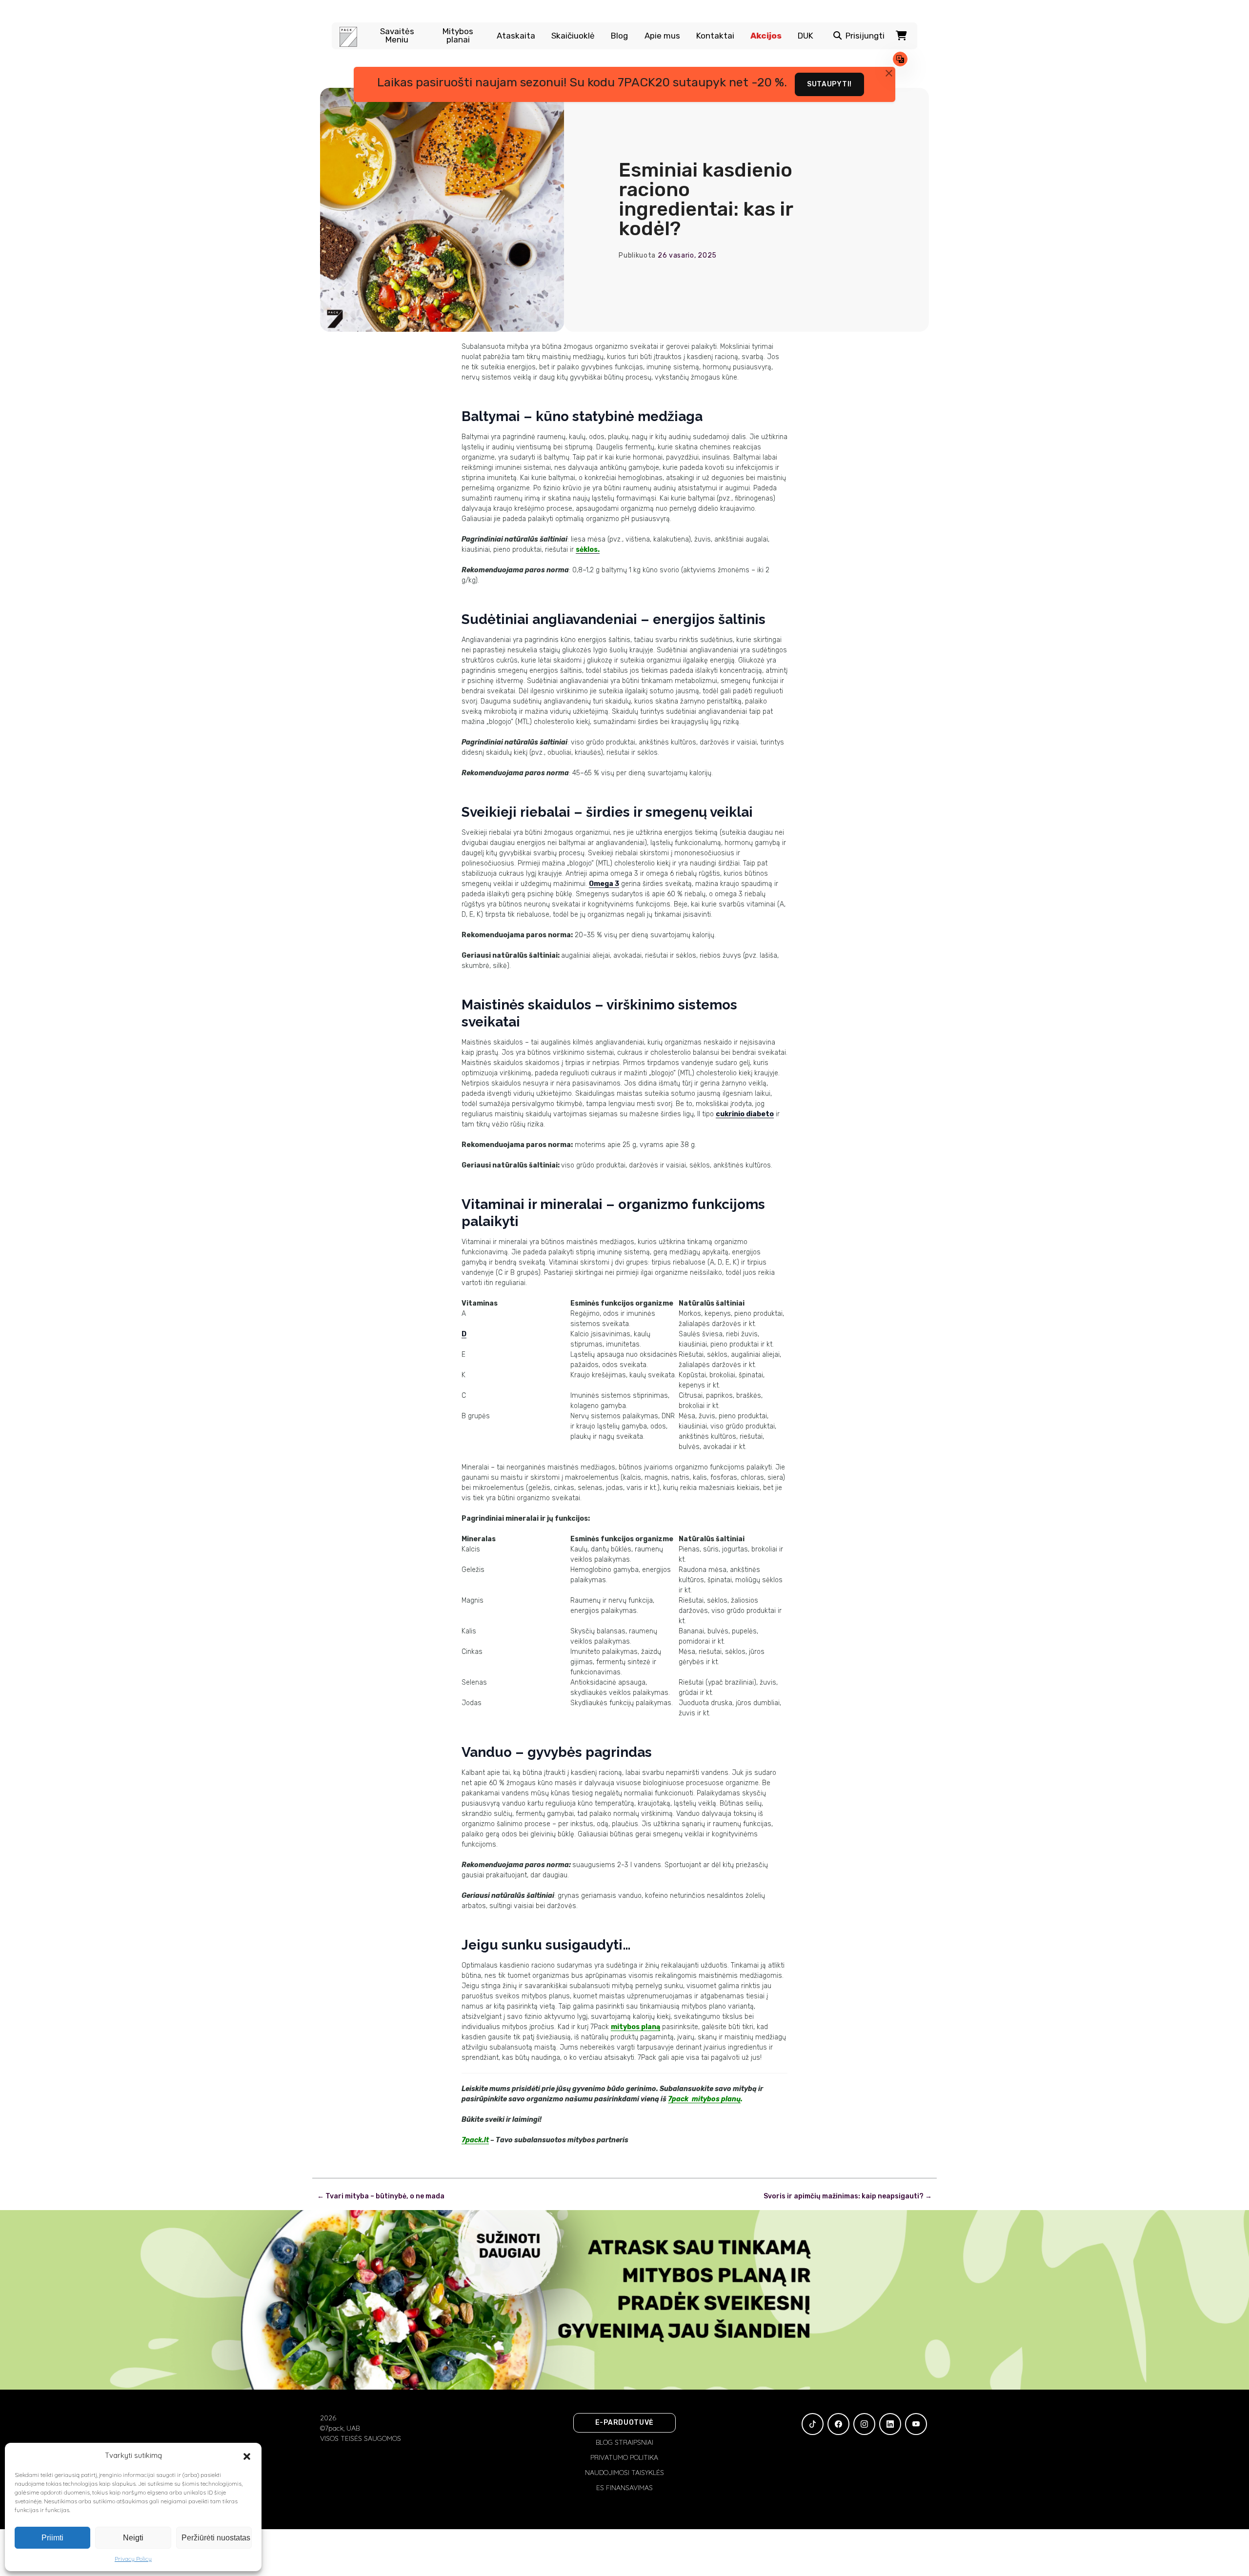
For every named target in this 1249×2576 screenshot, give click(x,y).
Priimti (52, 2538)
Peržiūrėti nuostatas (216, 2538)
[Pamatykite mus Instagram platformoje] (864, 2424)
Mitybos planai (458, 36)
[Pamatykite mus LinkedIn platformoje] (890, 2424)
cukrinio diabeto (745, 1114)
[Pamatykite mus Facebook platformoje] (838, 2424)
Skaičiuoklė (573, 36)
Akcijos (766, 36)
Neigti (133, 2538)
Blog (619, 36)
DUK (806, 36)
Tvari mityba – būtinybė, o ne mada (381, 2196)
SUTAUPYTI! (829, 84)
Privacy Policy (133, 2559)
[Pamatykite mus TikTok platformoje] (813, 2424)
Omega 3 (604, 884)
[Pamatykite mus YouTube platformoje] (916, 2424)
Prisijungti (865, 36)
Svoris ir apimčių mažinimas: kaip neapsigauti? (848, 2196)
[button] (247, 2455)
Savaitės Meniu (397, 36)
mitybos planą (635, 2027)
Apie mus (662, 36)
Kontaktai (715, 36)
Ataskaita (516, 36)
